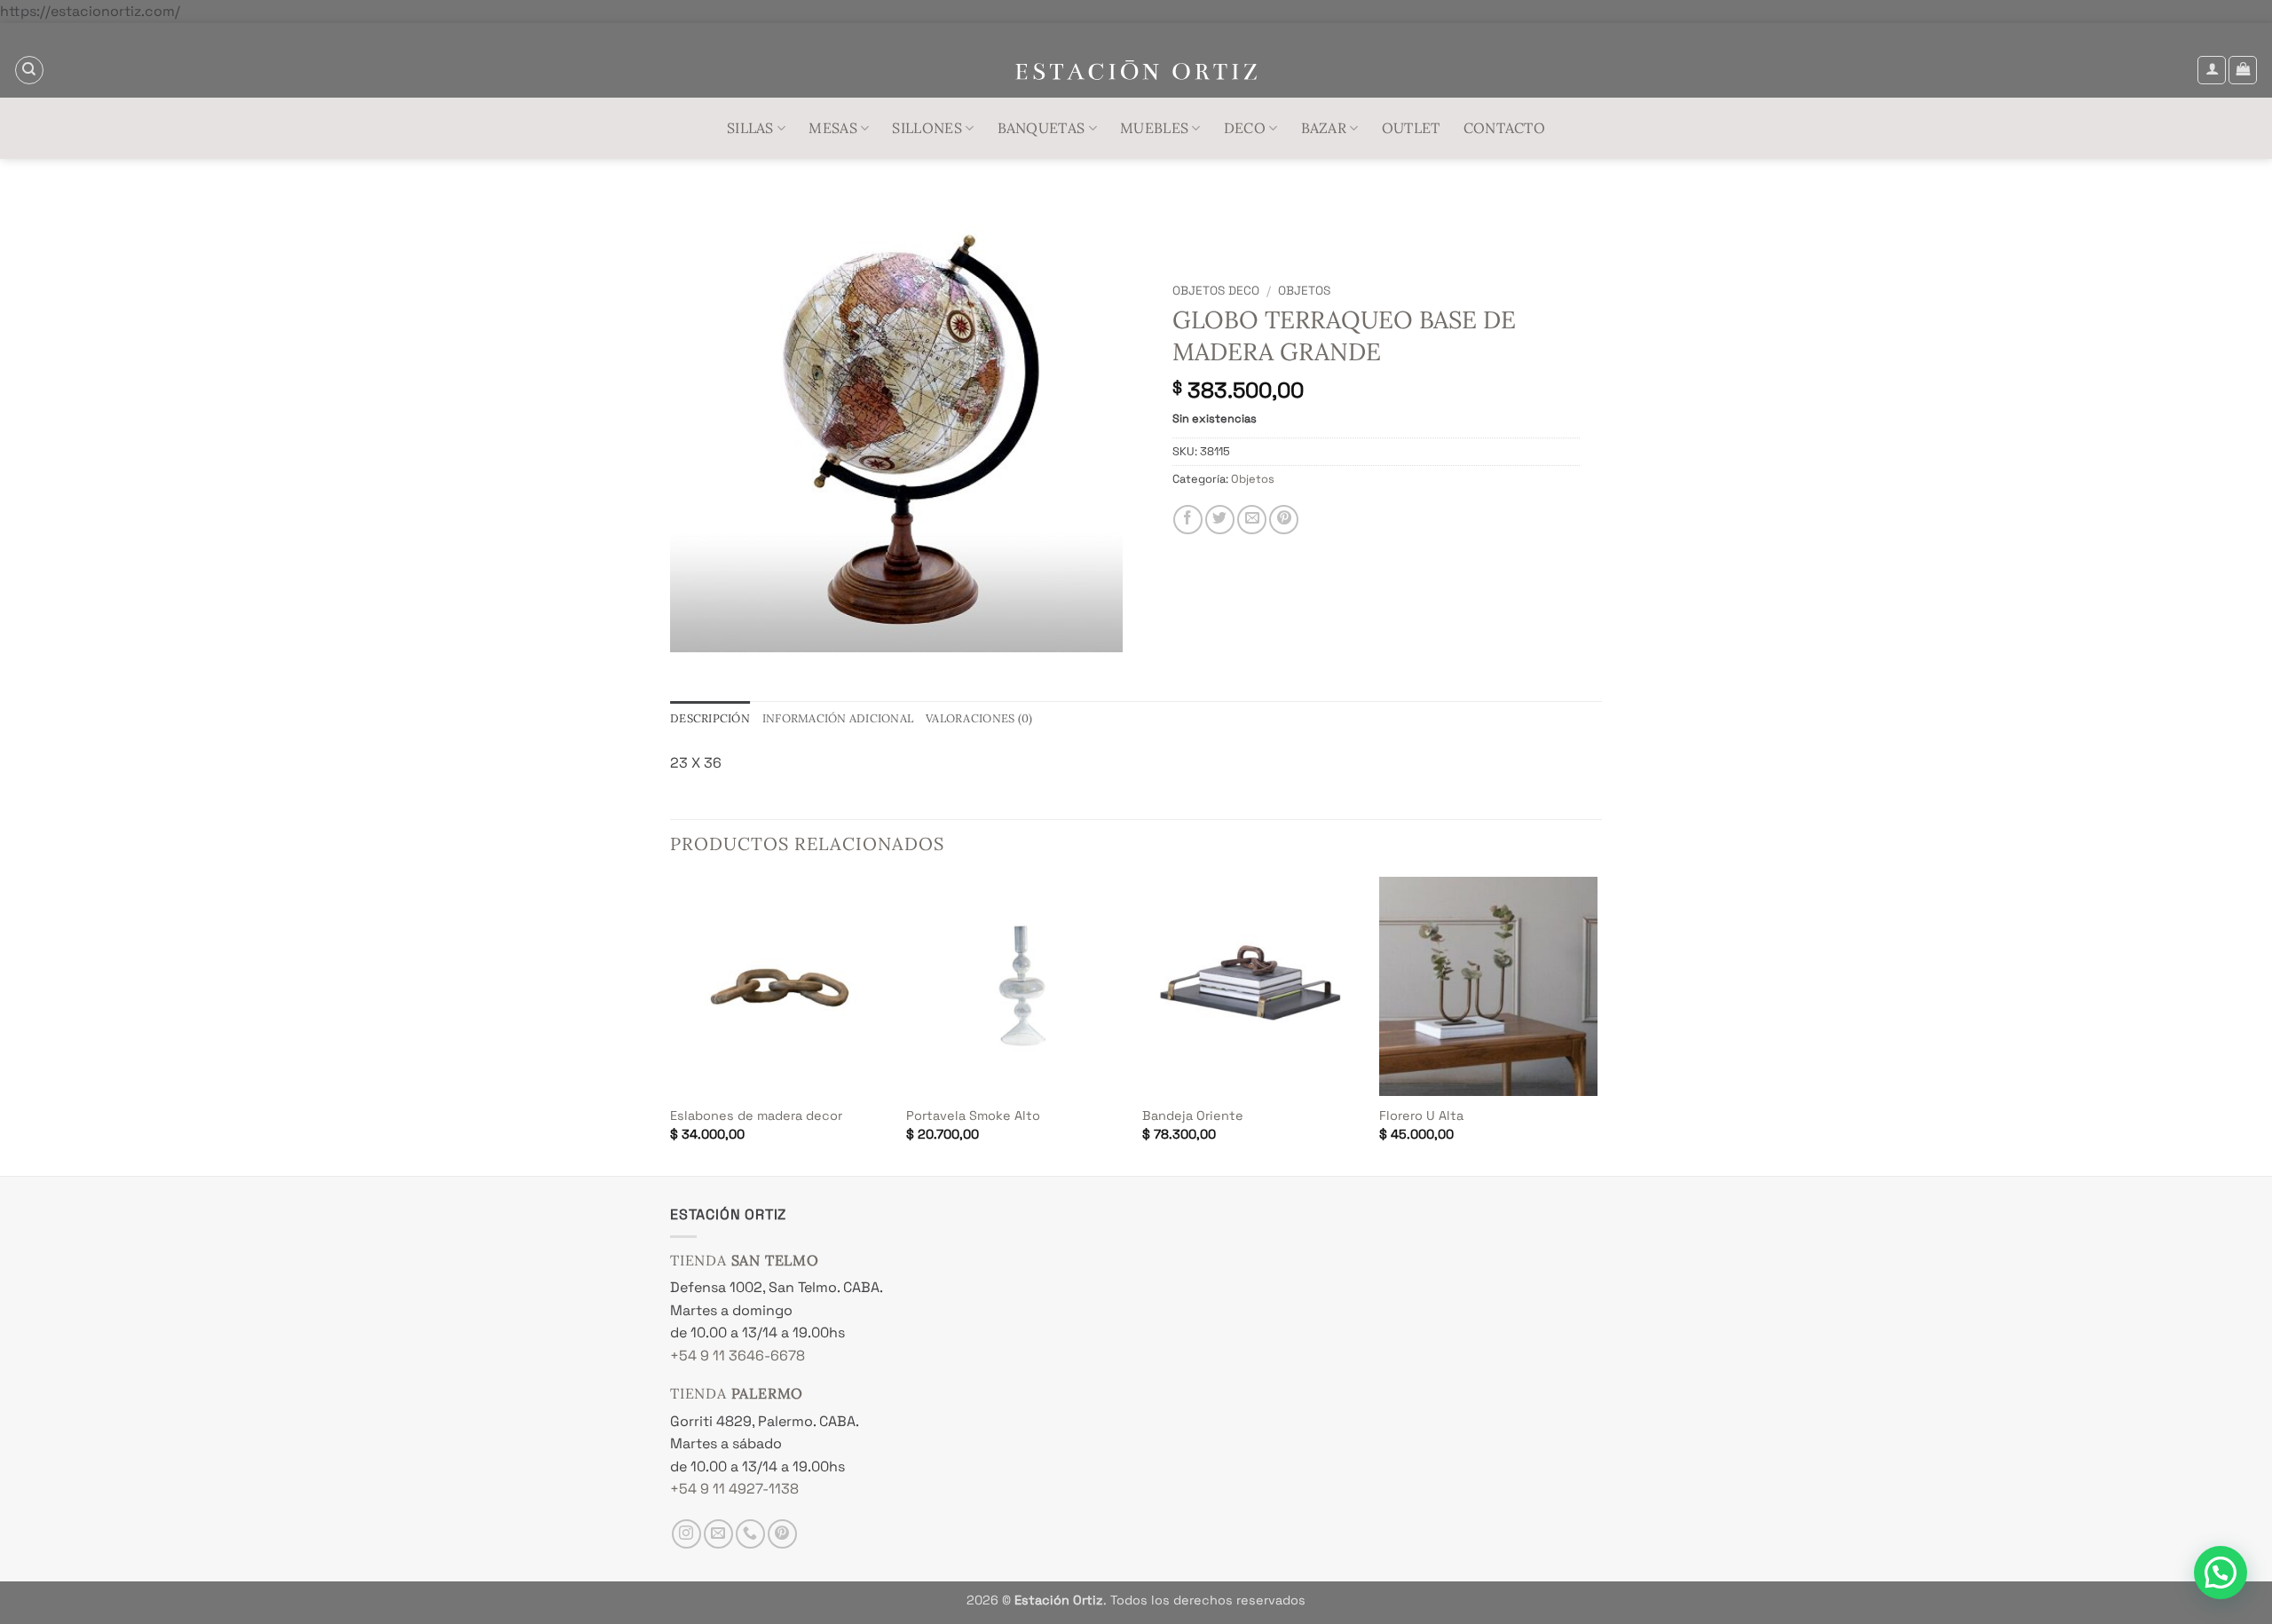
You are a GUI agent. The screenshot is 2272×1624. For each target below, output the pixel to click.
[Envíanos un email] (718, 1534)
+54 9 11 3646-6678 (738, 1356)
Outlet (1411, 128)
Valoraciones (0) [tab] (979, 718)
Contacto (1505, 128)
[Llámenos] (750, 1534)
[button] (2212, 70)
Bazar (1324, 128)
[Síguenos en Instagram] (686, 1534)
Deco (1245, 128)
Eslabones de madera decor (756, 1116)
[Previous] (671, 1025)
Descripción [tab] (710, 718)
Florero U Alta (1421, 1116)
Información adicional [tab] (838, 718)
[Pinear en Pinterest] (1284, 520)
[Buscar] (29, 70)
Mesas (833, 128)
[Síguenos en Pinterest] (782, 1534)
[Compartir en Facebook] (1188, 520)
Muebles (1154, 128)
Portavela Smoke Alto (973, 1116)
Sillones (927, 128)
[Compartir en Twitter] (1220, 520)
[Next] (1597, 1025)
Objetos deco (1216, 291)
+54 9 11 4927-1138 (734, 1489)
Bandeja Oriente (1193, 1116)
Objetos (1304, 291)
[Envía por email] (1252, 520)
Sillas (750, 128)
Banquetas (1041, 128)
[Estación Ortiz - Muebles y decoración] (1136, 71)
